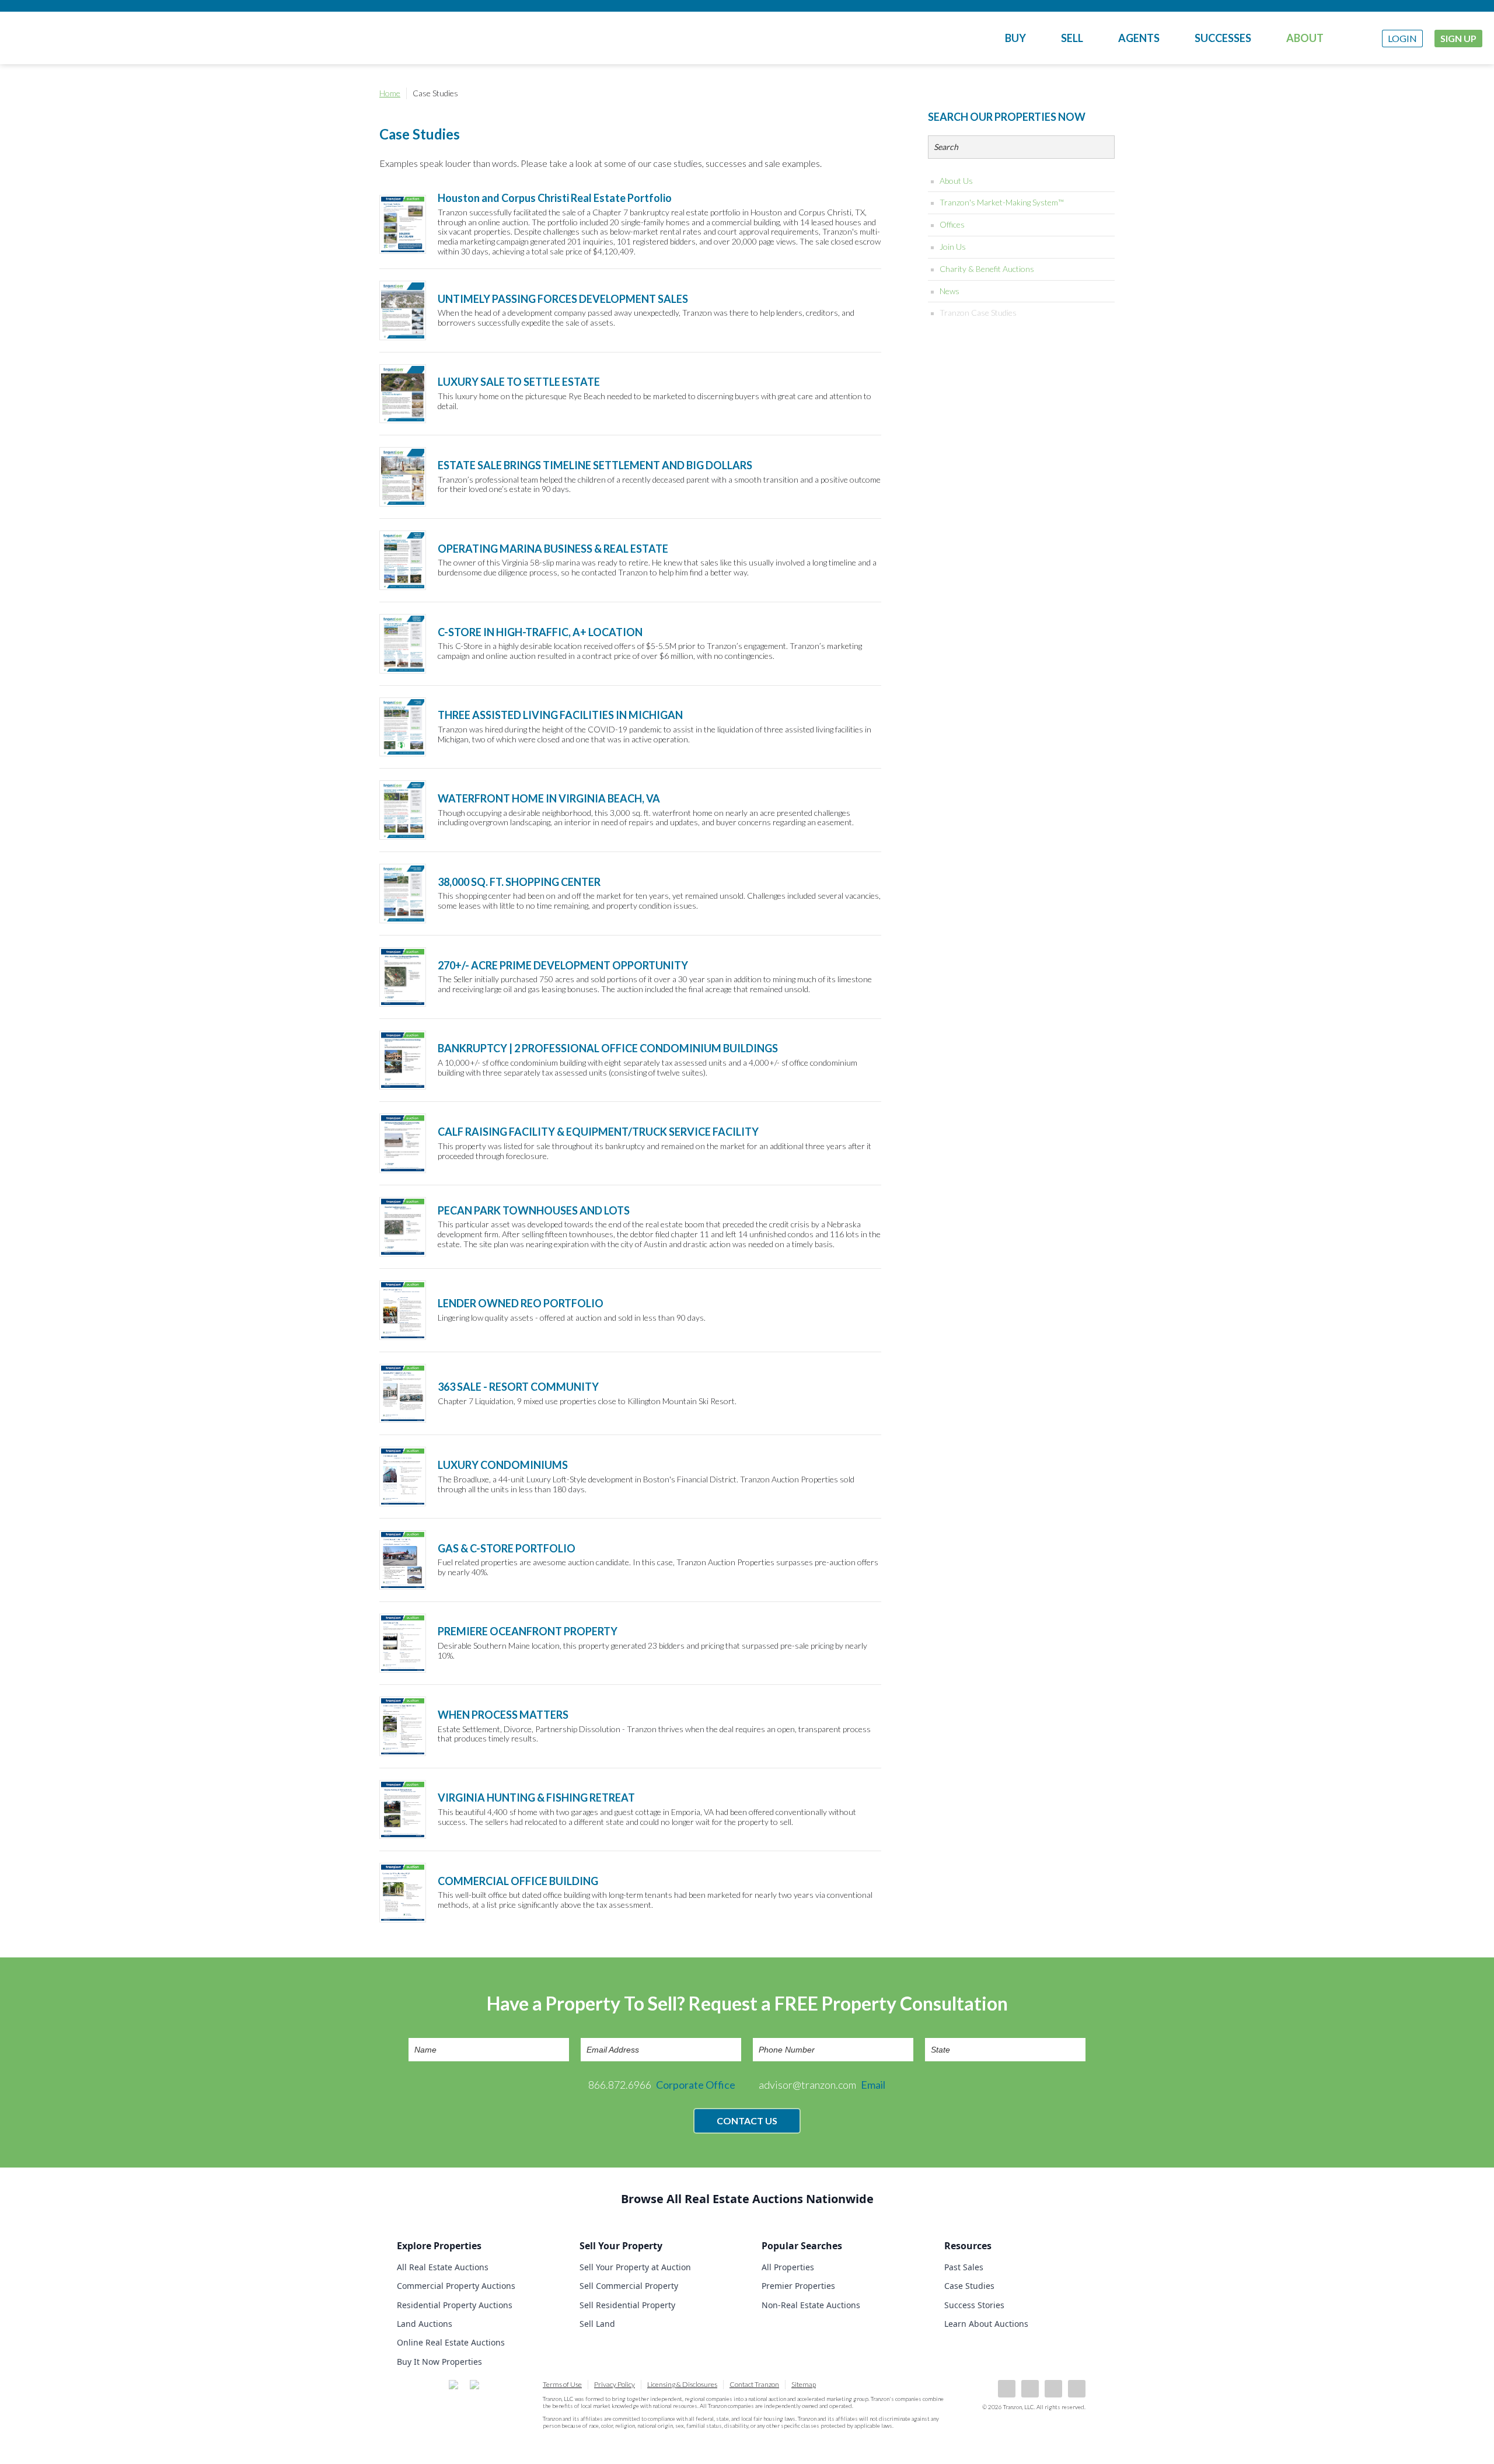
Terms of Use (562, 2384)
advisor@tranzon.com (822, 2085)
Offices (952, 224)
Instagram (1077, 2389)
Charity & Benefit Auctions (987, 269)
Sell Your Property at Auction (635, 2267)
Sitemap (804, 2384)
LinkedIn (1030, 2389)
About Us (956, 181)
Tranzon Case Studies (978, 313)
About (1305, 38)
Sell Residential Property (627, 2305)
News (950, 291)
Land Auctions (425, 2324)
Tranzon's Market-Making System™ (1002, 202)
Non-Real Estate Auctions (811, 2305)
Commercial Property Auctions (456, 2286)
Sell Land (597, 2324)
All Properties (788, 2267)
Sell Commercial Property (629, 2286)
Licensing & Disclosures (682, 2384)
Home (390, 93)
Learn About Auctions (986, 2324)
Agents (1139, 38)
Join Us (953, 247)
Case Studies (969, 2286)
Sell (1072, 38)
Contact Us (747, 2121)
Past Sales (964, 2267)
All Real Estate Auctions (443, 2267)
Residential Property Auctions (455, 2305)
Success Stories (974, 2305)
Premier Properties (798, 2286)
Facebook (1007, 2389)
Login (1402, 38)
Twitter (1053, 2389)
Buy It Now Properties (439, 2362)
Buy (1015, 38)
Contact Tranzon (754, 2384)
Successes (1223, 38)
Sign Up (1458, 38)
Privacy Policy (615, 2384)
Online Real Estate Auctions (451, 2342)
